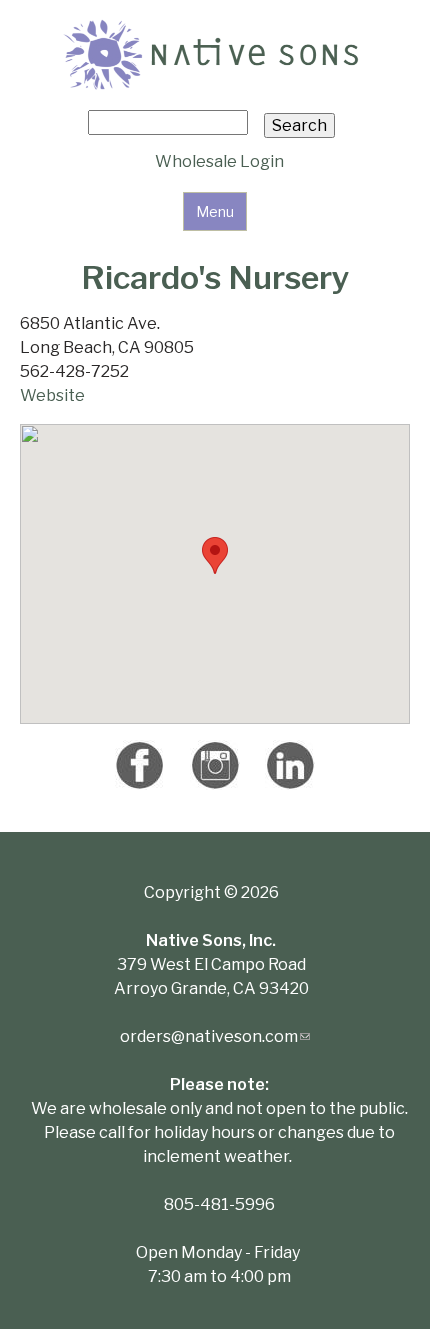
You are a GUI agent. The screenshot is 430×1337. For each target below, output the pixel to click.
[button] (215, 555)
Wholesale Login (219, 161)
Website (52, 395)
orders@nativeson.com (215, 1036)
